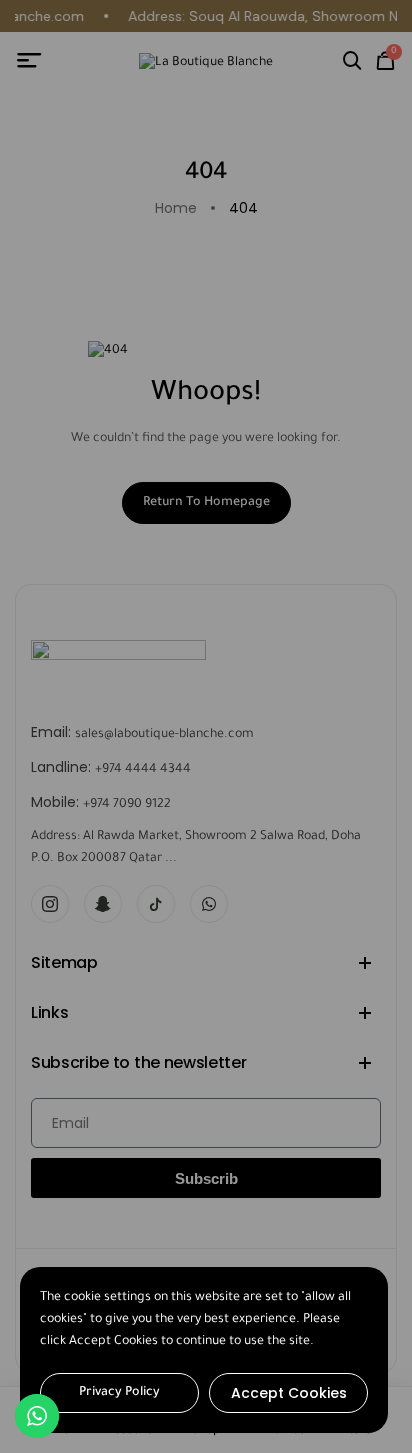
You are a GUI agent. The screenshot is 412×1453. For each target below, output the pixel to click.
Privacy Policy (119, 1393)
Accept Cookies (289, 1393)
